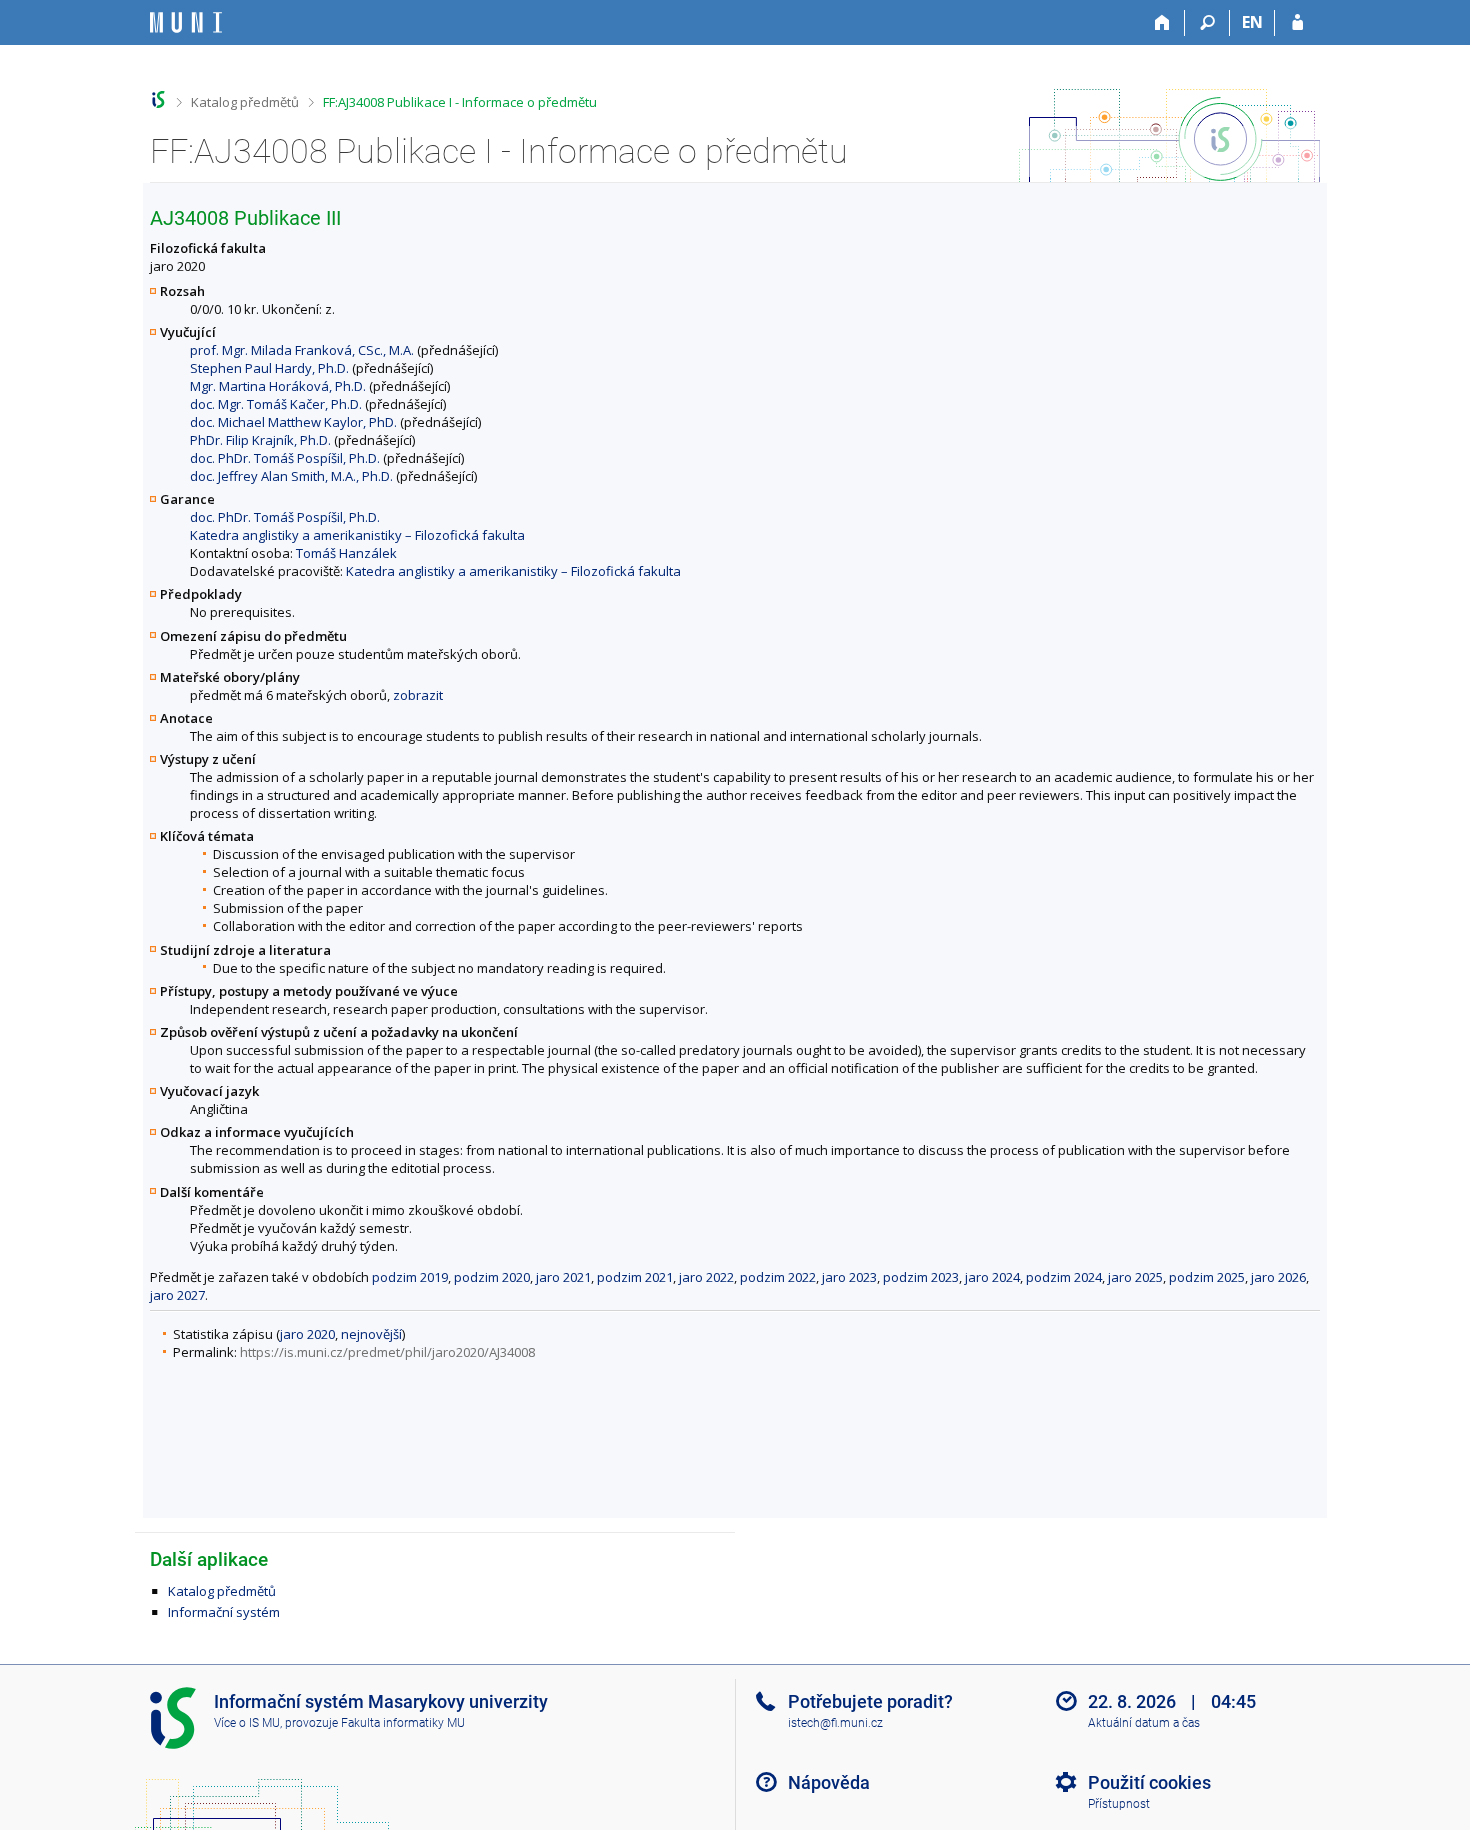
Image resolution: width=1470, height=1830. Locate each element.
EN (1252, 22)
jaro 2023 (849, 1277)
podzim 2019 (410, 1277)
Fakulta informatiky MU (403, 1723)
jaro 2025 (1135, 1277)
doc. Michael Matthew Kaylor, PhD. (293, 422)
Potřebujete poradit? (870, 1701)
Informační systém (224, 1612)
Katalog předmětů (245, 102)
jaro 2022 (706, 1277)
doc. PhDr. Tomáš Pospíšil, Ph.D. (285, 458)
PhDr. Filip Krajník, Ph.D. (260, 440)
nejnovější (371, 1334)
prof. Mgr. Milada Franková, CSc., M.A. (302, 350)
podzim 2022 (778, 1277)
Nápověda (829, 1782)
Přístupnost (1119, 1804)
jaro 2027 (177, 1295)
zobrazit (418, 695)
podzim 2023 (921, 1277)
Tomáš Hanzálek (346, 553)
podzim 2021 (635, 1277)
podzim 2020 (492, 1277)
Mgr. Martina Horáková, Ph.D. (278, 386)
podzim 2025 (1207, 1277)
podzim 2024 (1064, 1277)
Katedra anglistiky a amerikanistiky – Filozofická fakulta (357, 535)
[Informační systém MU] (158, 99)
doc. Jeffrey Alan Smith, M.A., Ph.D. (291, 476)
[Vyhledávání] (1207, 23)
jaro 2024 (992, 1277)
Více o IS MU (247, 1723)
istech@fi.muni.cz (835, 1723)
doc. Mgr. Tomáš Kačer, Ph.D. (276, 404)
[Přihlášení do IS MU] (1297, 23)
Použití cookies (1149, 1782)
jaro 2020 (307, 1334)
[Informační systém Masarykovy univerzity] (186, 22)
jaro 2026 (1278, 1277)
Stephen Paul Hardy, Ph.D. (269, 368)
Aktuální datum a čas (1144, 1723)
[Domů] (1162, 23)
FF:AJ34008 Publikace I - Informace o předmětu (460, 102)
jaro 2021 (563, 1277)
